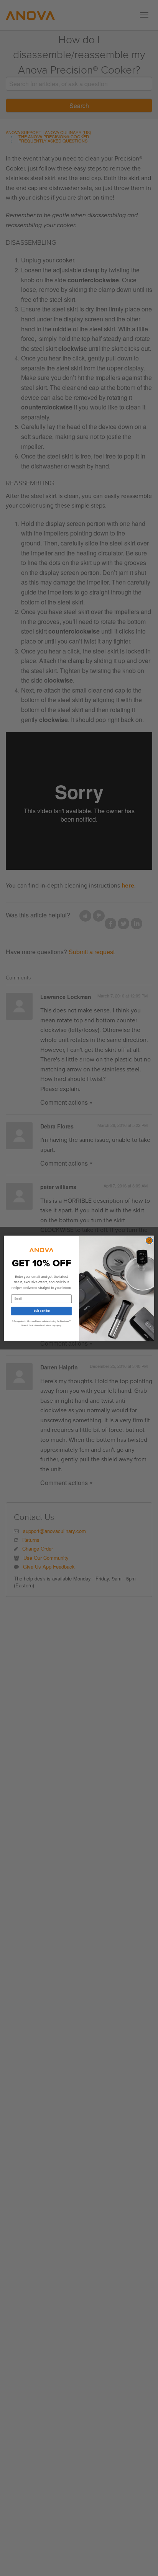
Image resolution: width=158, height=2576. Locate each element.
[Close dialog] (149, 1240)
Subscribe (41, 1311)
